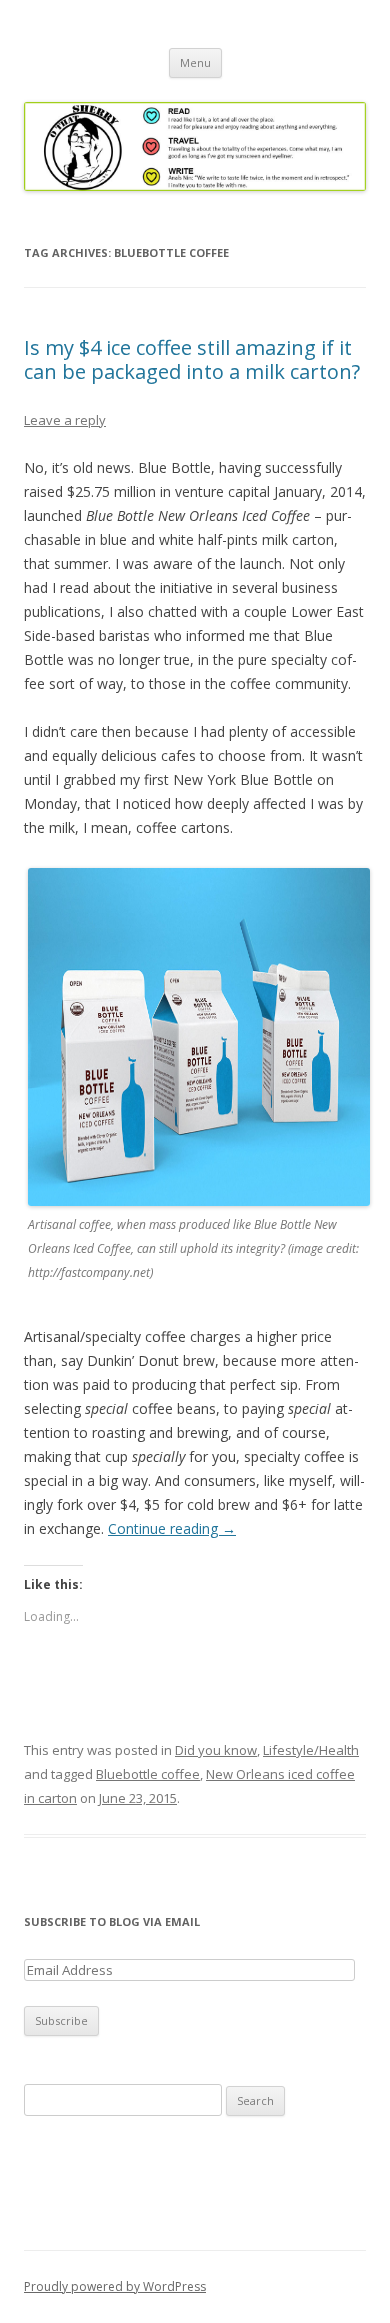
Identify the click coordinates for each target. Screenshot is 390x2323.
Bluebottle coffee (148, 1774)
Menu (195, 62)
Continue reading (172, 1528)
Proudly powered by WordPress (115, 2286)
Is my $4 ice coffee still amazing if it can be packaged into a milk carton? (192, 359)
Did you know (216, 1750)
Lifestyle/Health (311, 1750)
